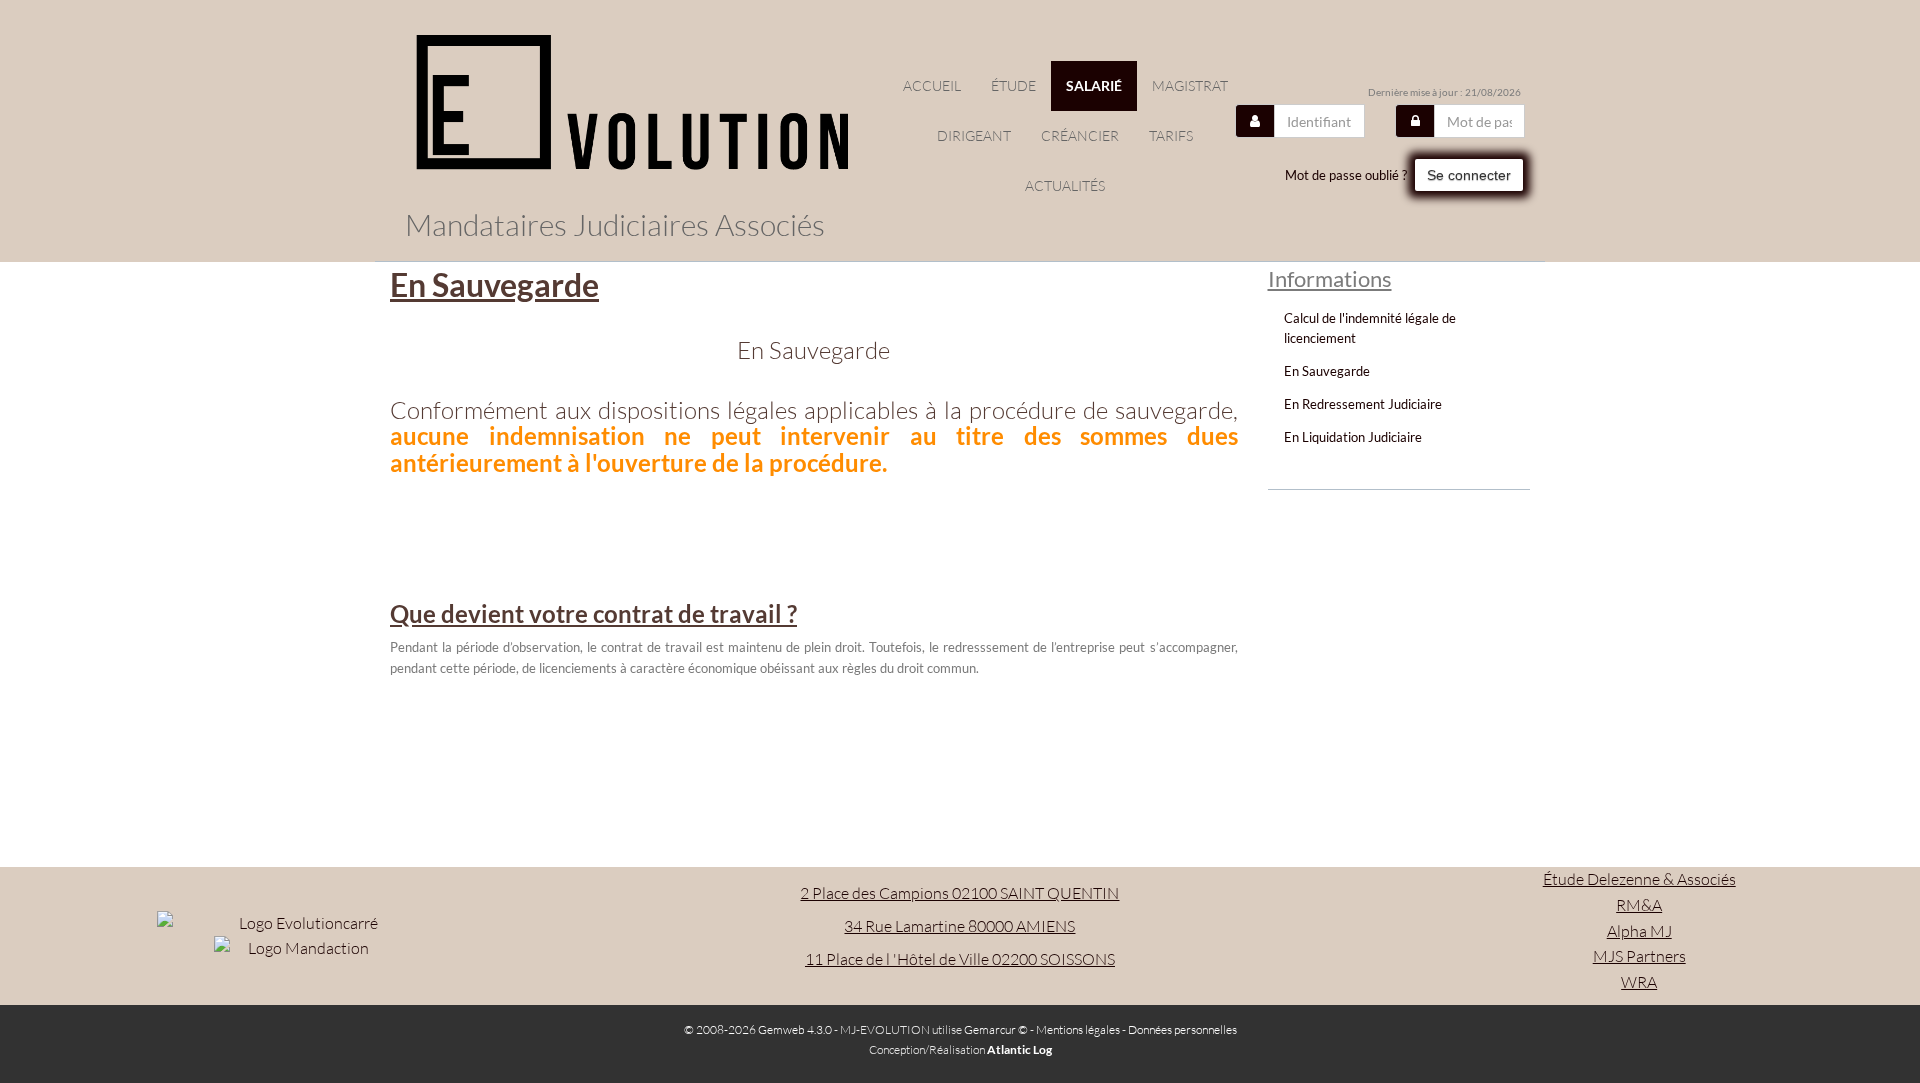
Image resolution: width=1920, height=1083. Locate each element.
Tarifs (1171, 135)
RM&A (1639, 905)
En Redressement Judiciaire (1363, 404)
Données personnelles (1182, 1029)
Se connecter (1469, 175)
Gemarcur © (996, 1029)
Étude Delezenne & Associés (1639, 879)
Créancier (1080, 135)
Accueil (932, 85)
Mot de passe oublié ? (1346, 175)
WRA (1639, 982)
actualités (1065, 185)
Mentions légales (1078, 1029)
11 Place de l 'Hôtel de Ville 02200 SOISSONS (960, 959)
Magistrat (1190, 85)
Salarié (1094, 85)
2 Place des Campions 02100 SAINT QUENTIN (959, 893)
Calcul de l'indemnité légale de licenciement (1370, 328)
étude (1013, 85)
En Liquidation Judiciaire (1353, 437)
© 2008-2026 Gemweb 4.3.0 (758, 1029)
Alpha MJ (1639, 931)
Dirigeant (974, 135)
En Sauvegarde (1327, 371)
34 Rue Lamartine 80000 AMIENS (959, 926)
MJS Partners (1639, 956)
